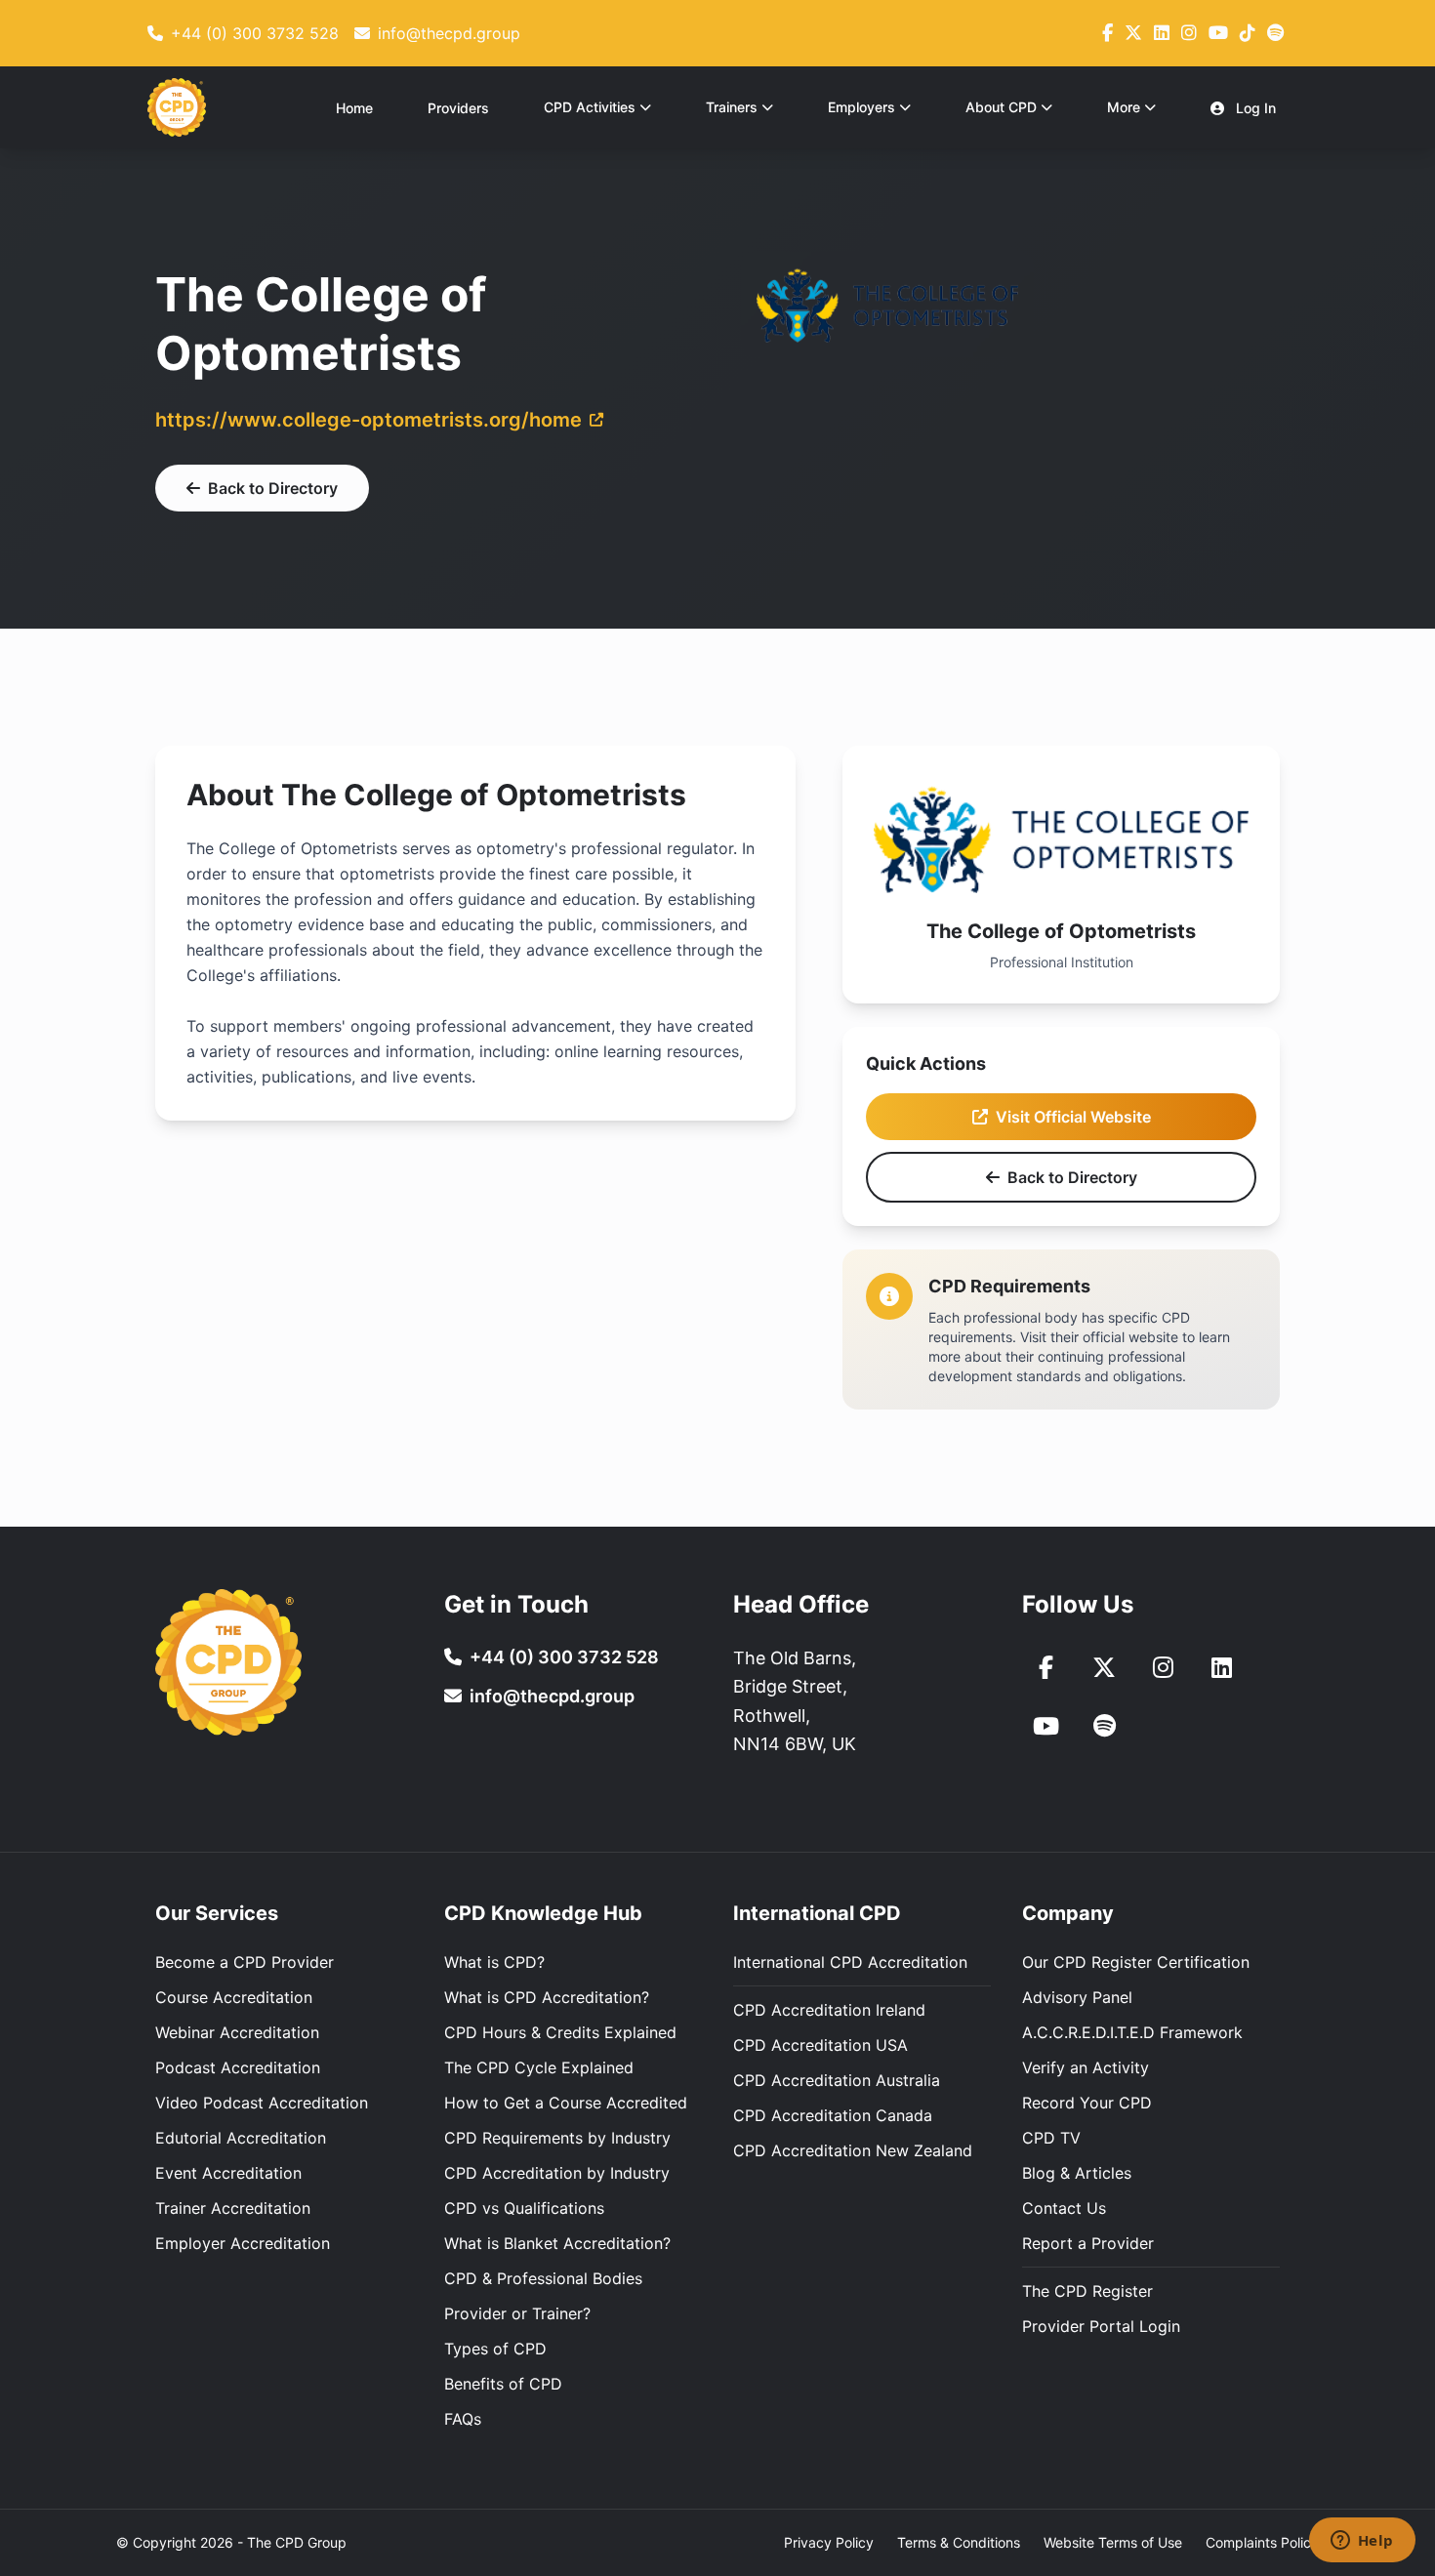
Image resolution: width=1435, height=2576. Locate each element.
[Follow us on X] (1133, 33)
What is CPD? (494, 1962)
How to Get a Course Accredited (566, 2103)
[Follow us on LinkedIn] (1162, 33)
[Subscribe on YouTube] (1218, 33)
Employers (861, 107)
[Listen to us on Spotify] (1104, 1726)
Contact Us (1064, 2208)
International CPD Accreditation (850, 1962)
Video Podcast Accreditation (262, 2103)
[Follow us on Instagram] (1189, 33)
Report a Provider (1088, 2243)
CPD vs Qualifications (524, 2208)
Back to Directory (273, 488)
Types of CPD (495, 2349)
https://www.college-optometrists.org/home (369, 420)
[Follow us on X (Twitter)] (1104, 1667)
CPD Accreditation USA (820, 2045)
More (1124, 107)
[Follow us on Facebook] (1107, 33)
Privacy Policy (829, 2542)
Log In (1254, 108)
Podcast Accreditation (238, 2067)
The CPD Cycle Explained (539, 2067)
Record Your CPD (1087, 2103)
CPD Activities (590, 107)
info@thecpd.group (552, 1696)
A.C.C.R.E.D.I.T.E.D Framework (1132, 2032)
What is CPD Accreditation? (547, 1997)
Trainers (732, 107)
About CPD (1001, 107)
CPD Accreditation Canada (833, 2115)
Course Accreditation (234, 1997)
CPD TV (1051, 2138)
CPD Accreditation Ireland (829, 2010)
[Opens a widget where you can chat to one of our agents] (1362, 2542)
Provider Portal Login (1101, 2326)
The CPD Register (1087, 2291)
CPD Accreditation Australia (837, 2080)
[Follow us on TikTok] (1248, 33)
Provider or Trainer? (517, 2313)
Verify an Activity (1086, 2067)
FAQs (463, 2419)
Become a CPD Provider (245, 1962)
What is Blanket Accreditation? (557, 2243)
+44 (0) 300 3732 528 (564, 1657)
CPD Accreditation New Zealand (853, 2150)
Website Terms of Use (1113, 2542)
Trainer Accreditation (233, 2208)
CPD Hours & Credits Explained (560, 2032)
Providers (458, 108)
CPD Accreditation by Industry (557, 2173)
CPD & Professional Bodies (543, 2278)
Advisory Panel (1077, 1997)
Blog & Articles (1077, 2173)
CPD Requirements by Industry (557, 2138)
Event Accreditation (228, 2173)
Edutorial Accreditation (241, 2138)
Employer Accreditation (243, 2243)
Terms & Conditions (959, 2542)
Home (354, 108)
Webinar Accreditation (237, 2032)
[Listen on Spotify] (1275, 33)
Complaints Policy (1262, 2542)
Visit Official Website (1073, 1117)
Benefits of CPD (503, 2384)
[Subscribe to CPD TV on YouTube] (1045, 1726)
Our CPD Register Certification (1136, 1962)
